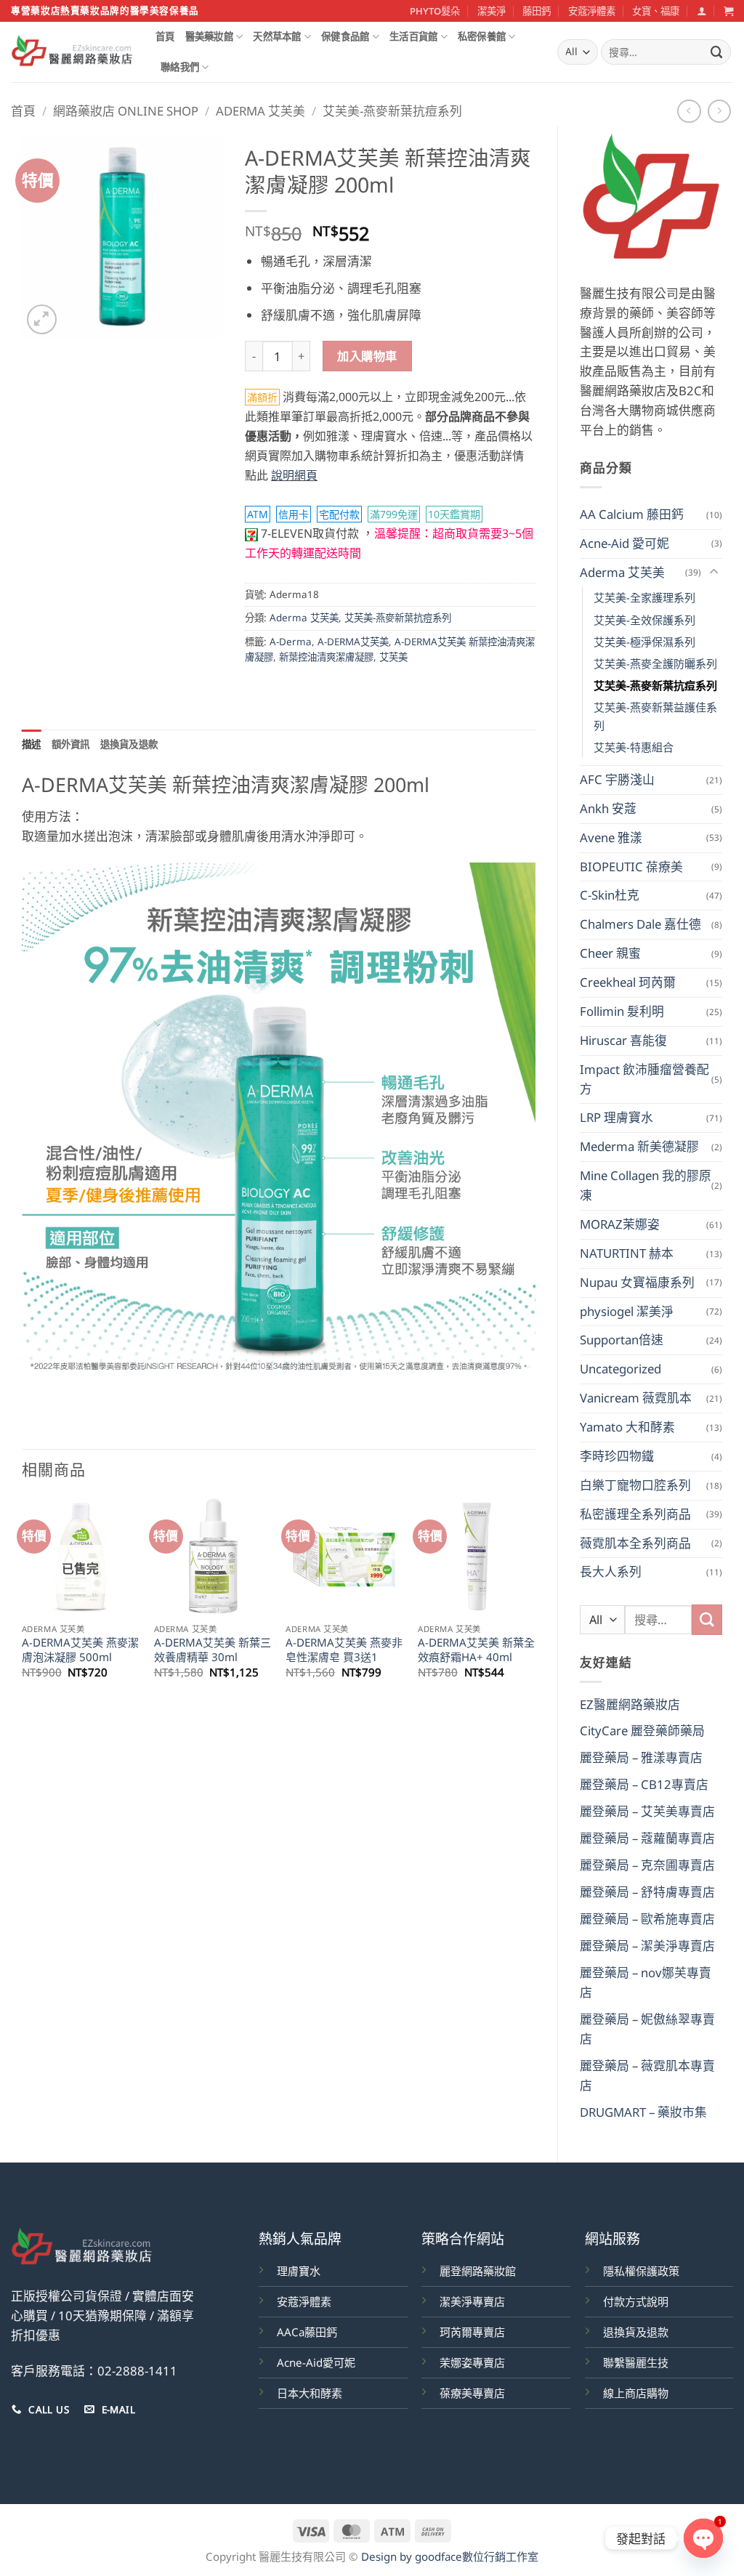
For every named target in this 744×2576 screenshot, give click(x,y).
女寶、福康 (656, 11)
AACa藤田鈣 (307, 2332)
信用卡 (294, 514)
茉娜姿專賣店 (472, 2362)
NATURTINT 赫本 (627, 1253)
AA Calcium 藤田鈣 (632, 514)
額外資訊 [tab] (71, 744)
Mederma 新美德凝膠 (639, 1146)
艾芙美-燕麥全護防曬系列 (655, 663)
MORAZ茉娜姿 (620, 1224)
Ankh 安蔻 (608, 808)
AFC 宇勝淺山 (617, 779)
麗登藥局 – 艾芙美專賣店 (647, 1811)
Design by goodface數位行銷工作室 (450, 2556)
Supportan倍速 (622, 1340)
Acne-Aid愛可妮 (316, 2362)
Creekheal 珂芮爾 (628, 982)
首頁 (165, 36)
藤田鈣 (537, 11)
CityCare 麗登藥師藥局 (642, 1731)
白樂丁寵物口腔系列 (635, 1485)
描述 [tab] (32, 744)
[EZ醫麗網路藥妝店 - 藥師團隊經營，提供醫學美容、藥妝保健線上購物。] (72, 52)
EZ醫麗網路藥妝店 (630, 1704)
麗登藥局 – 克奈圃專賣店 (647, 1865)
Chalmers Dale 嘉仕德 (640, 924)
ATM (258, 514)
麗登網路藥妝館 (478, 2271)
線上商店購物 (636, 2393)
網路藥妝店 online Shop (126, 111)
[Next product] (689, 112)
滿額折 (262, 397)
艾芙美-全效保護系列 (644, 620)
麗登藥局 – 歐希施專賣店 (647, 1919)
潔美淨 (492, 11)
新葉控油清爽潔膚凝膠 (326, 657)
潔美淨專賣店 (472, 2301)
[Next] (535, 1601)
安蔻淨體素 (592, 11)
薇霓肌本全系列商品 (635, 1543)
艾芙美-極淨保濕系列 (644, 642)
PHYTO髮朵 (435, 11)
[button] (701, 11)
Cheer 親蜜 (610, 953)
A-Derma (291, 642)
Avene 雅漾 (611, 837)
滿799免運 (394, 514)
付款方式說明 (636, 2301)
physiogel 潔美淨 (627, 1311)
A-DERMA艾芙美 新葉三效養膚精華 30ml (213, 1650)
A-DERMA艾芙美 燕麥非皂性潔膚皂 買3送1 (344, 1650)
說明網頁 (294, 475)
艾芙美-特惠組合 (634, 747)
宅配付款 (339, 514)
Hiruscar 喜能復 (623, 1040)
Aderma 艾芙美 (260, 111)
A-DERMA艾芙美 (353, 642)
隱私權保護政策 (641, 2271)
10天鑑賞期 (454, 514)
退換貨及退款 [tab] (129, 744)
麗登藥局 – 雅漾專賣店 (641, 1757)
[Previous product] (720, 112)
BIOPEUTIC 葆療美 (631, 867)
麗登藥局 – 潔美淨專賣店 (647, 1946)
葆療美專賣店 (472, 2393)
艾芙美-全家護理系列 (644, 597)
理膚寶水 (299, 2271)
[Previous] (23, 1601)
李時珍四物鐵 (617, 1456)
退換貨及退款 (636, 2332)
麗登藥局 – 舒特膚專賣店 (647, 1892)
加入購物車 (367, 356)
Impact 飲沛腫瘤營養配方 (644, 1079)
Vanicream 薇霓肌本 (636, 1398)
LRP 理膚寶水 (616, 1117)
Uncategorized (620, 1369)
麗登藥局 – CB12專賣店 (644, 1784)
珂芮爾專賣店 (472, 2332)
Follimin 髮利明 (622, 1011)
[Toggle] (713, 572)
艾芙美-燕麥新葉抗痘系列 (392, 111)
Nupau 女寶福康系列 (637, 1282)
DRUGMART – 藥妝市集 (643, 2112)
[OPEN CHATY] (703, 2538)
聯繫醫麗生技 (636, 2362)
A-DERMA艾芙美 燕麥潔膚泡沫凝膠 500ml (80, 1650)
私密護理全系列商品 (635, 1514)
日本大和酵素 (310, 2393)
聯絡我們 (180, 67)
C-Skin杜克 (610, 895)
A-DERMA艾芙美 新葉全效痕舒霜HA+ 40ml (476, 1650)
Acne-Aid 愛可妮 (624, 543)
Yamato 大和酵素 (627, 1427)
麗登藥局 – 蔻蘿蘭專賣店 (647, 1838)
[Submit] (717, 52)
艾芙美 (393, 657)
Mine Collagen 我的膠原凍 (646, 1185)
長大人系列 (611, 1571)
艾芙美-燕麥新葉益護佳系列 (655, 716)
